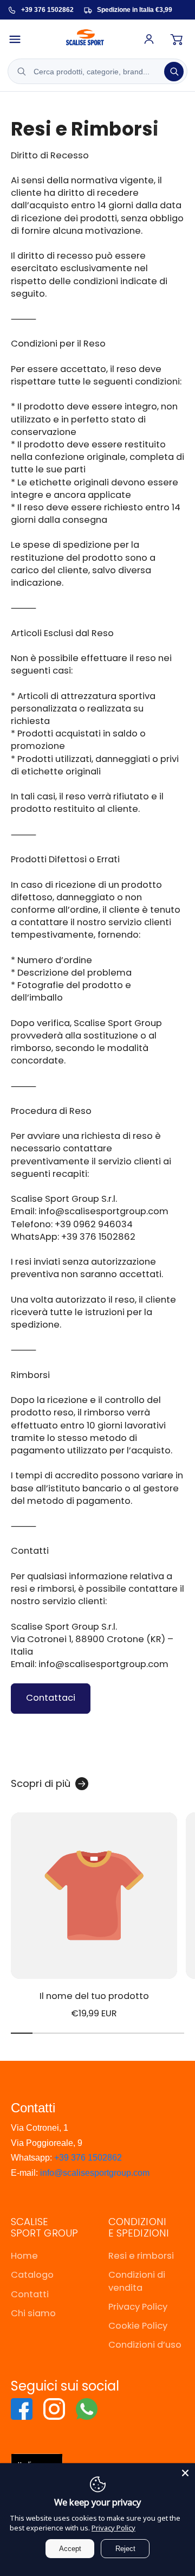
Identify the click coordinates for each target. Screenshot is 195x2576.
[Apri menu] (19, 39)
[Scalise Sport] (85, 39)
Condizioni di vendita (137, 2281)
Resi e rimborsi (141, 2256)
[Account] (149, 39)
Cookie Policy (138, 2326)
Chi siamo (33, 2313)
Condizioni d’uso (145, 2345)
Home (24, 2256)
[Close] (185, 2473)
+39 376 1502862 (88, 2158)
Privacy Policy (138, 2307)
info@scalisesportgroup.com (95, 2173)
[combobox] (97, 71)
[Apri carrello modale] (177, 39)
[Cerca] (174, 72)
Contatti (30, 2294)
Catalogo (32, 2275)
